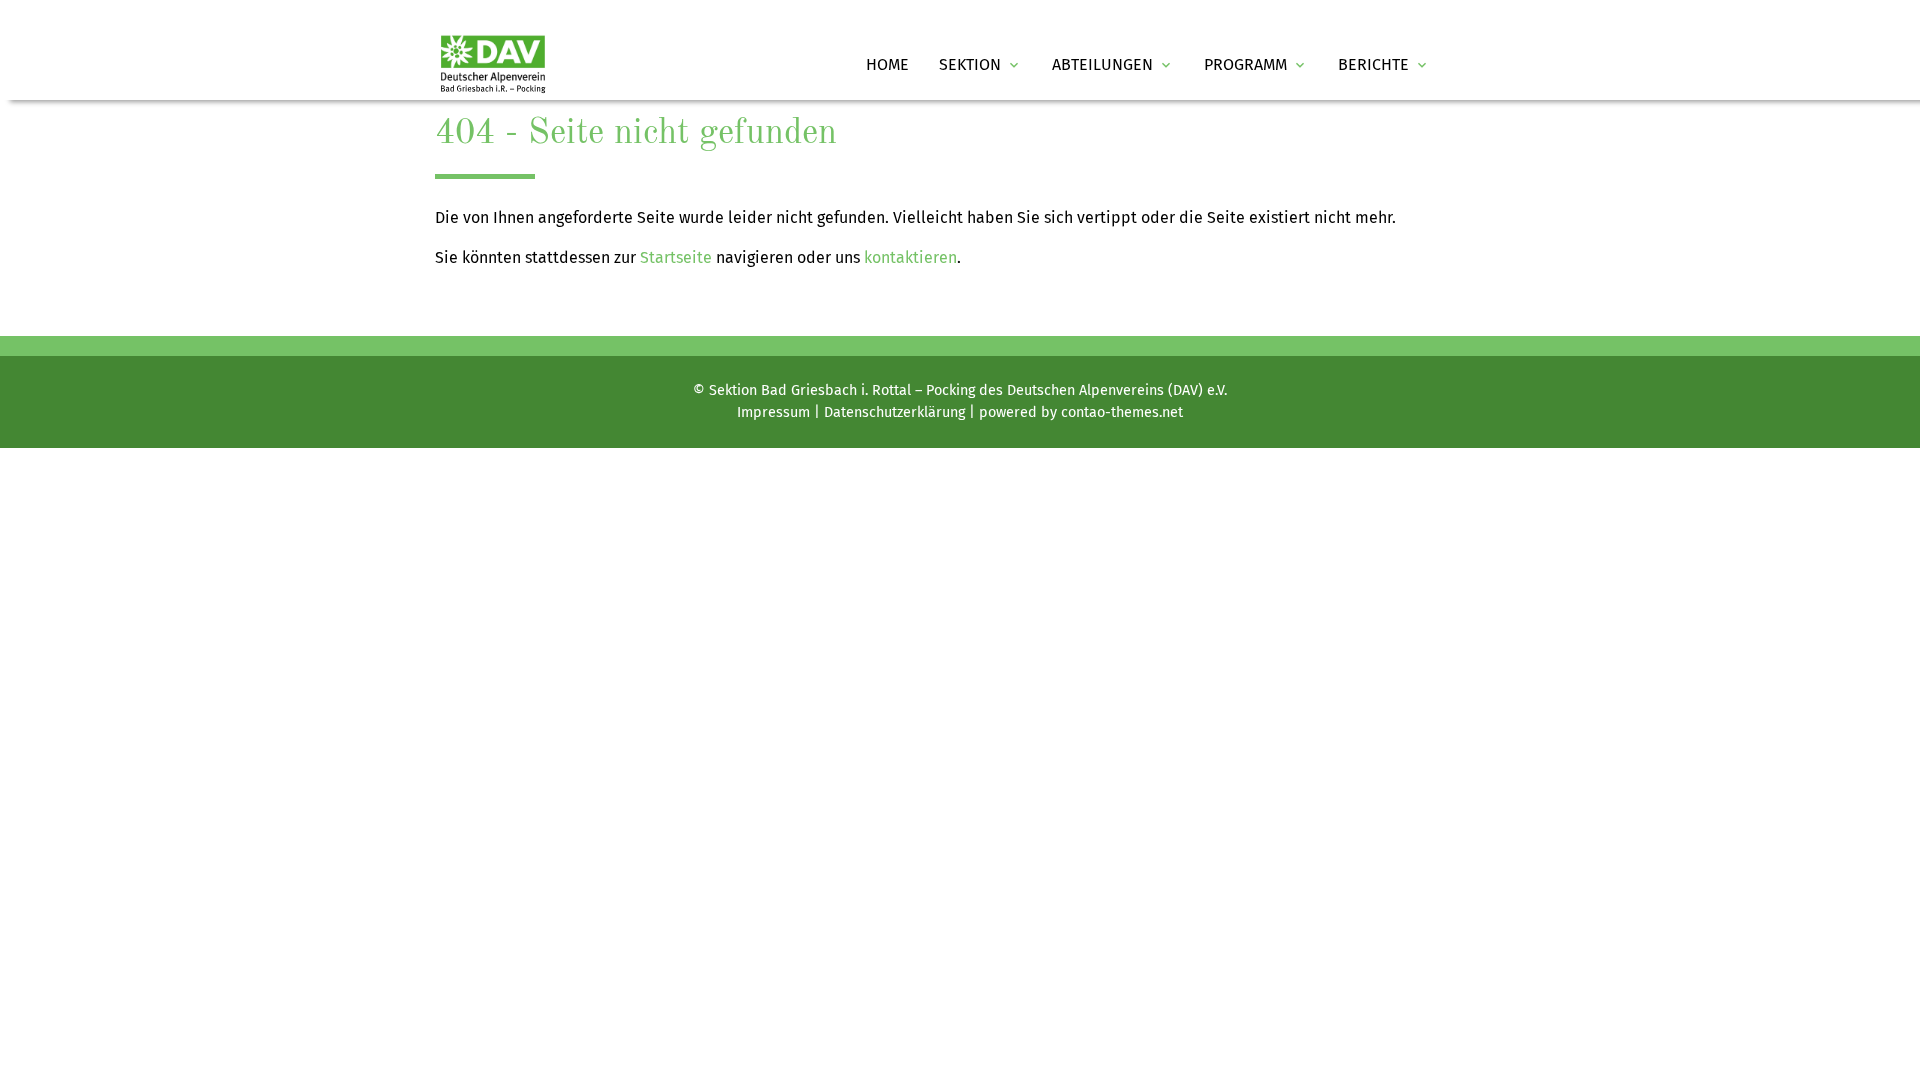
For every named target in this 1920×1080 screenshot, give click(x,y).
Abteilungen (1113, 64)
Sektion (980, 64)
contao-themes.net (1122, 412)
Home (887, 64)
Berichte (1384, 64)
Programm (1256, 64)
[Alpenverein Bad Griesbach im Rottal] (493, 64)
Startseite (676, 257)
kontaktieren (910, 257)
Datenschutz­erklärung (894, 412)
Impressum (773, 412)
